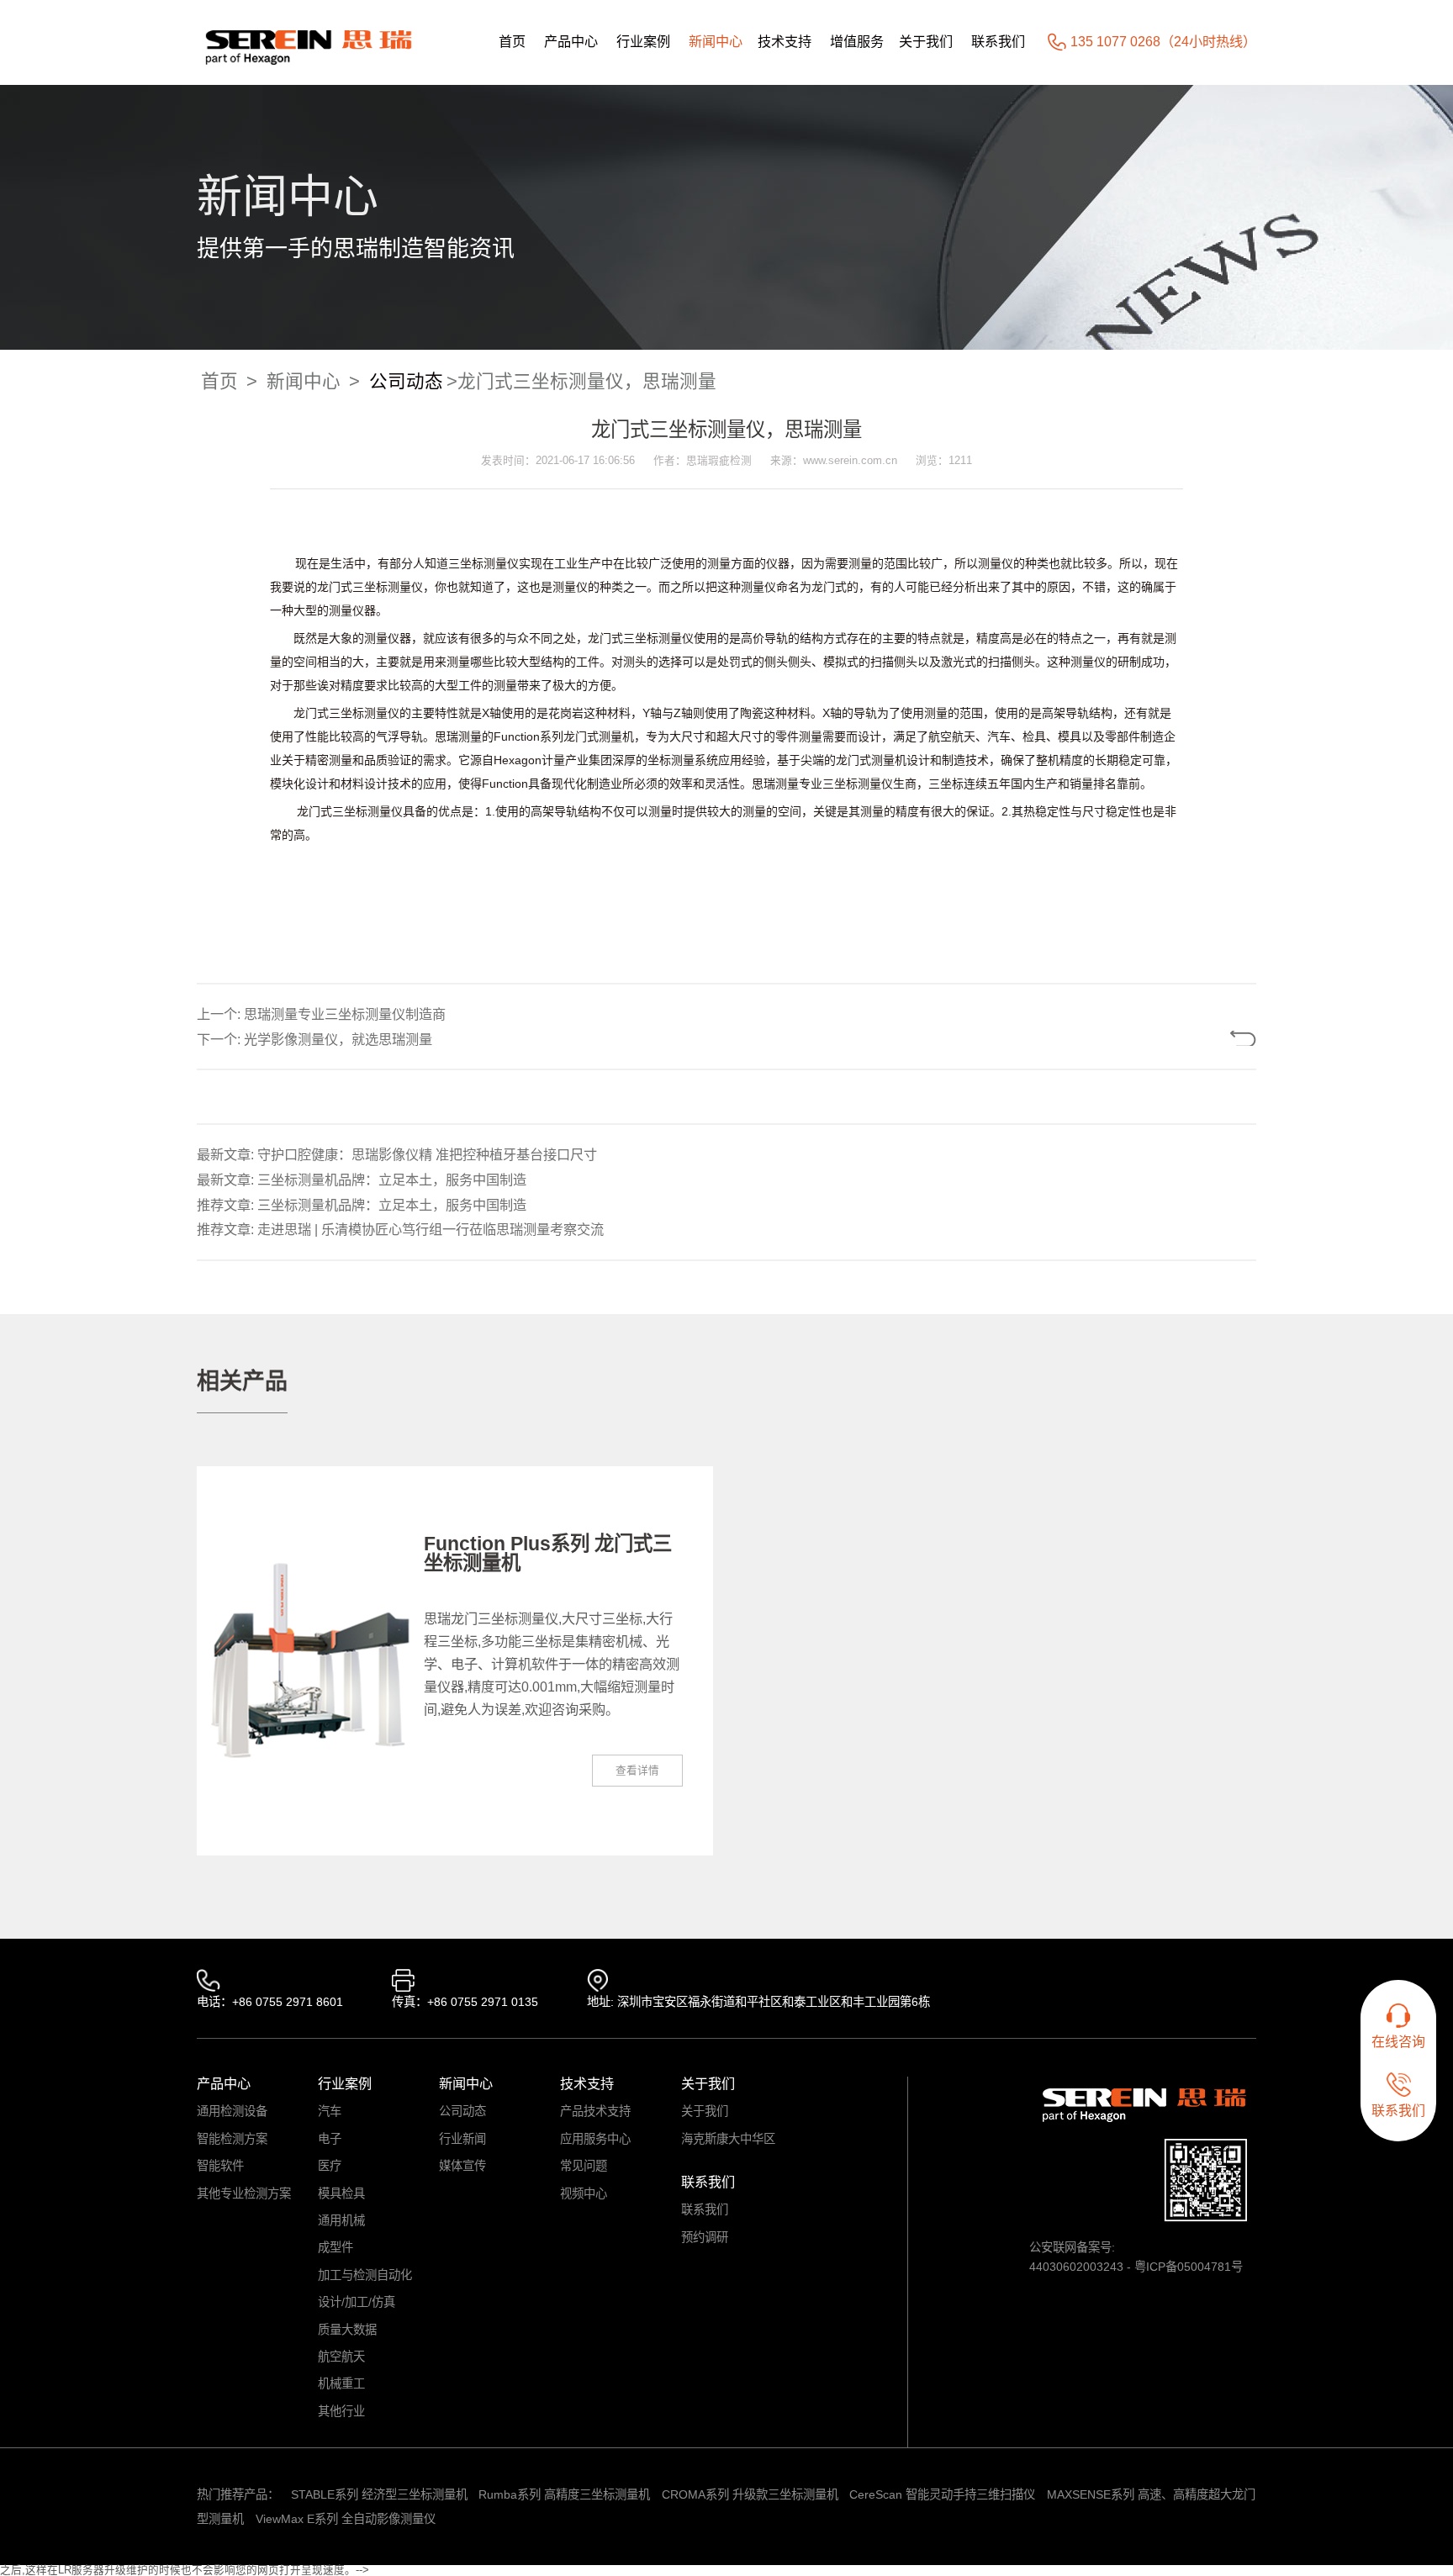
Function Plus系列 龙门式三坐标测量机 (548, 1553)
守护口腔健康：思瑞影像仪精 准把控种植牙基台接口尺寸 (427, 1154)
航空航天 (341, 2357)
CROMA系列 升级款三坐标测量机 (750, 2494)
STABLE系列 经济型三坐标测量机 (379, 2494)
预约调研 (705, 2237)
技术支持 (785, 41)
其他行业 (341, 2411)
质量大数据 (347, 2330)
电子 (330, 2139)
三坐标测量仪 (483, 563)
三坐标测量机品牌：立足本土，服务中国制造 (392, 1180)
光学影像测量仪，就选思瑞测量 (338, 1039)
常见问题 (584, 2166)
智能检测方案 (232, 2139)
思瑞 (446, 736)
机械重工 (341, 2383)
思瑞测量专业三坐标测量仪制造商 (345, 1014)
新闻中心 (716, 41)
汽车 (330, 2111)
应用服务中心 (595, 2139)
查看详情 (637, 1771)
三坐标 (641, 638)
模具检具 (341, 2193)
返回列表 (1188, 1038)
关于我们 (926, 41)
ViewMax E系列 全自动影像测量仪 (346, 2519)
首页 (512, 41)
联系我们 (998, 41)
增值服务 (857, 41)
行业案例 (643, 41)
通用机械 (341, 2220)
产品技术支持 (595, 2111)
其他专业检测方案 (244, 2193)
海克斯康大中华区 (728, 2139)
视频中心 (584, 2193)
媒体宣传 (462, 2166)
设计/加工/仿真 (357, 2302)
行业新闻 (462, 2139)
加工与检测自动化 (365, 2275)
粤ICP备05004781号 (1189, 2267)
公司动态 (406, 381)
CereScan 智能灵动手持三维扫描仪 (942, 2494)
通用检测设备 (232, 2111)
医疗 (330, 2166)
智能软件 (220, 2166)
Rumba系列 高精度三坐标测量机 (564, 2494)
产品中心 (571, 41)
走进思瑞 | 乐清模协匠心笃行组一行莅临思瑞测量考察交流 (431, 1229)
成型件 (336, 2247)
